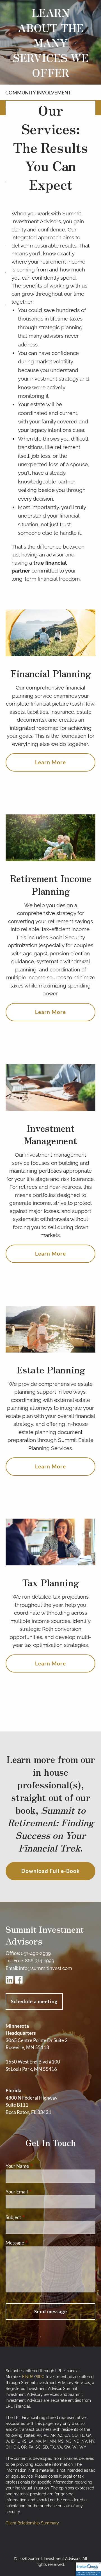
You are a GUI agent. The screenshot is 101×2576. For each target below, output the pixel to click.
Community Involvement (38, 93)
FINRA (28, 2377)
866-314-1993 (40, 1961)
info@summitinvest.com (46, 1968)
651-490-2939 (36, 1953)
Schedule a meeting (34, 2001)
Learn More (50, 762)
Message (37, 2243)
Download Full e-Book (50, 1871)
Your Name (39, 2166)
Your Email (38, 2192)
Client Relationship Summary (32, 2523)
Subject (35, 2217)
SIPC (40, 2377)
